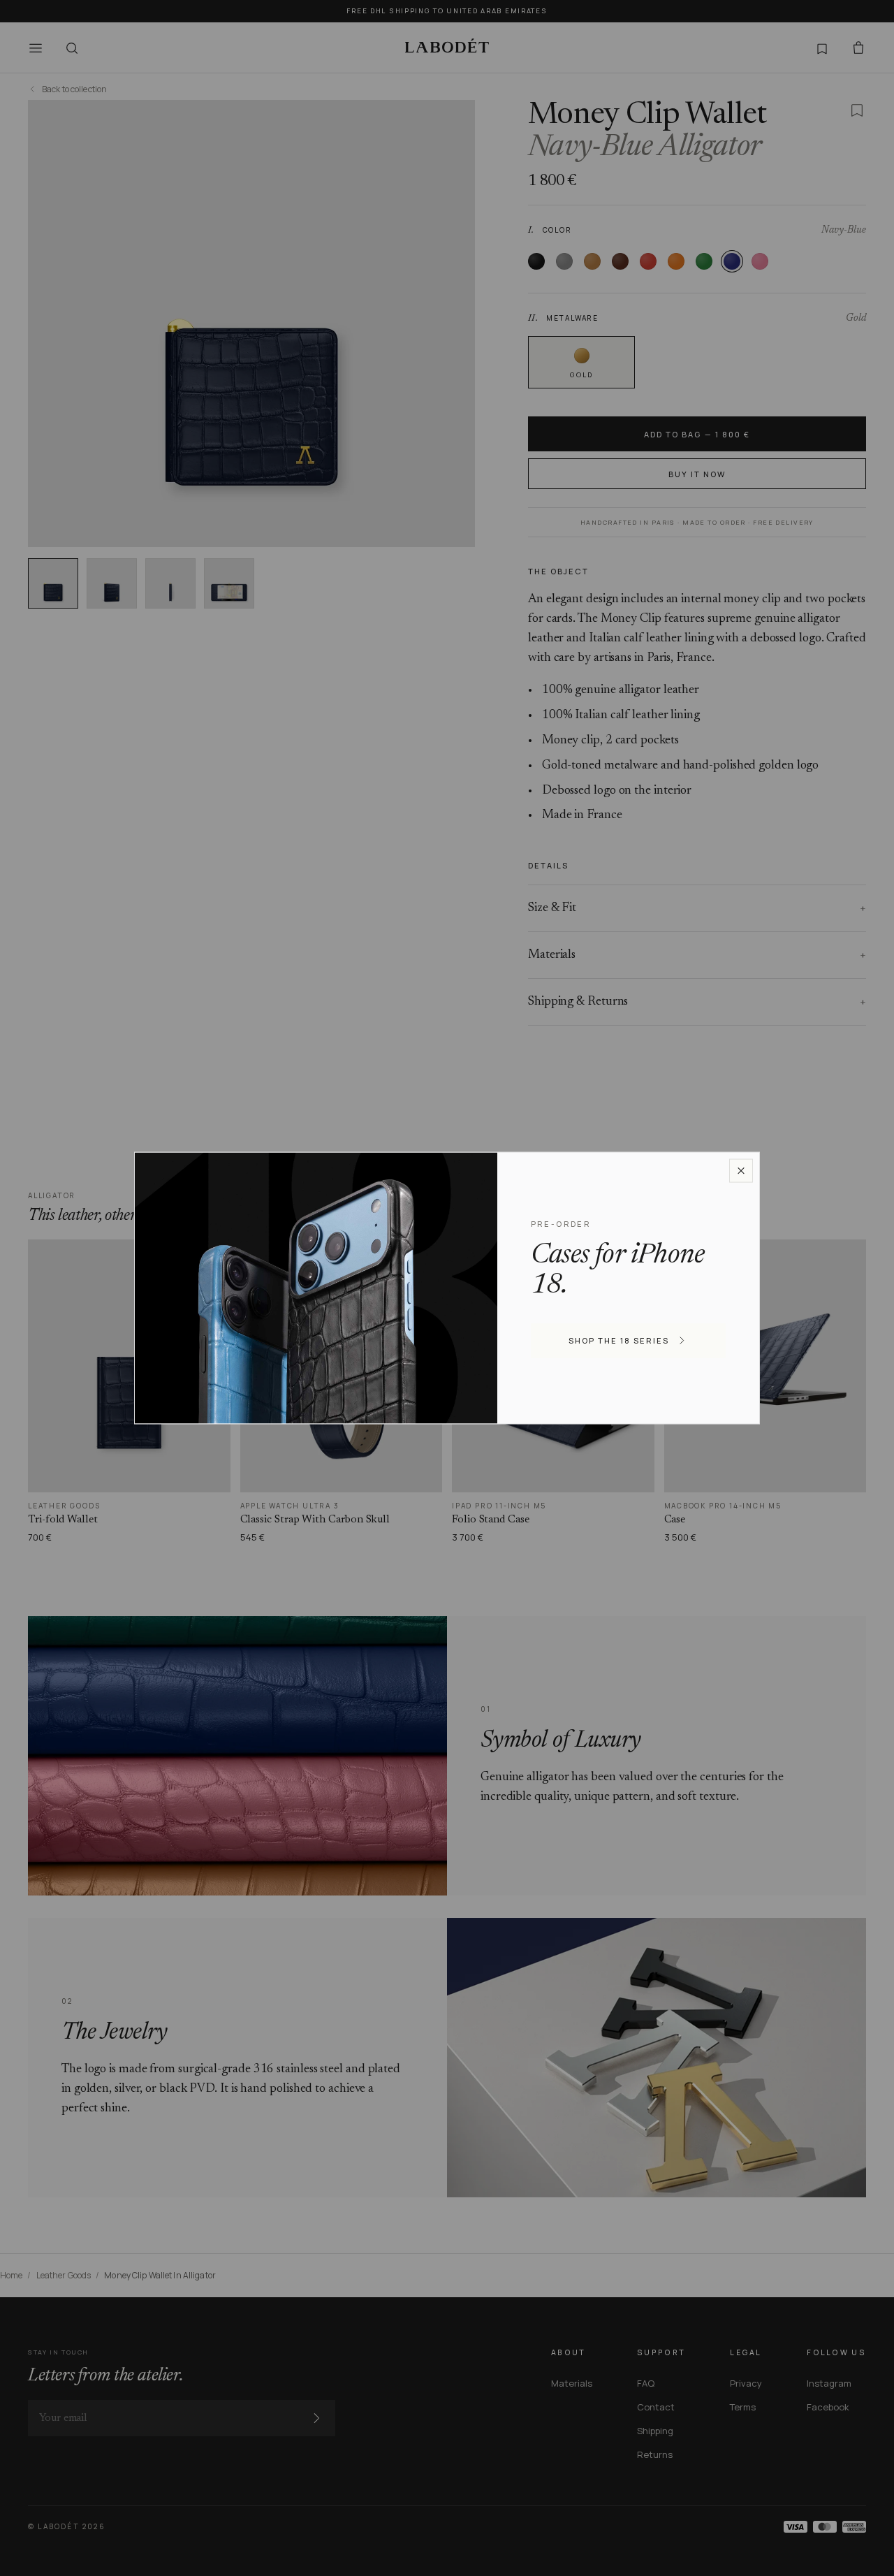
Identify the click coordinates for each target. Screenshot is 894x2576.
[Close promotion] (741, 1170)
